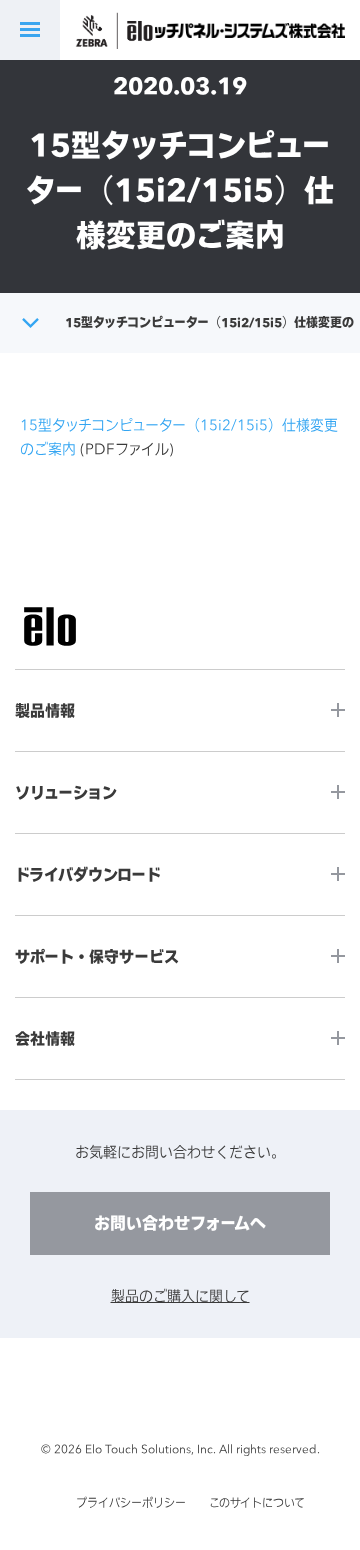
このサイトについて (257, 1503)
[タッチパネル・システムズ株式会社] (243, 30)
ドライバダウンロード (88, 874)
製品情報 (45, 710)
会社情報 (45, 1038)
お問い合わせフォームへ (180, 1223)
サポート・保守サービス (97, 956)
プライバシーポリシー (131, 1503)
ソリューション (66, 792)
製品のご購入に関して (180, 1295)
